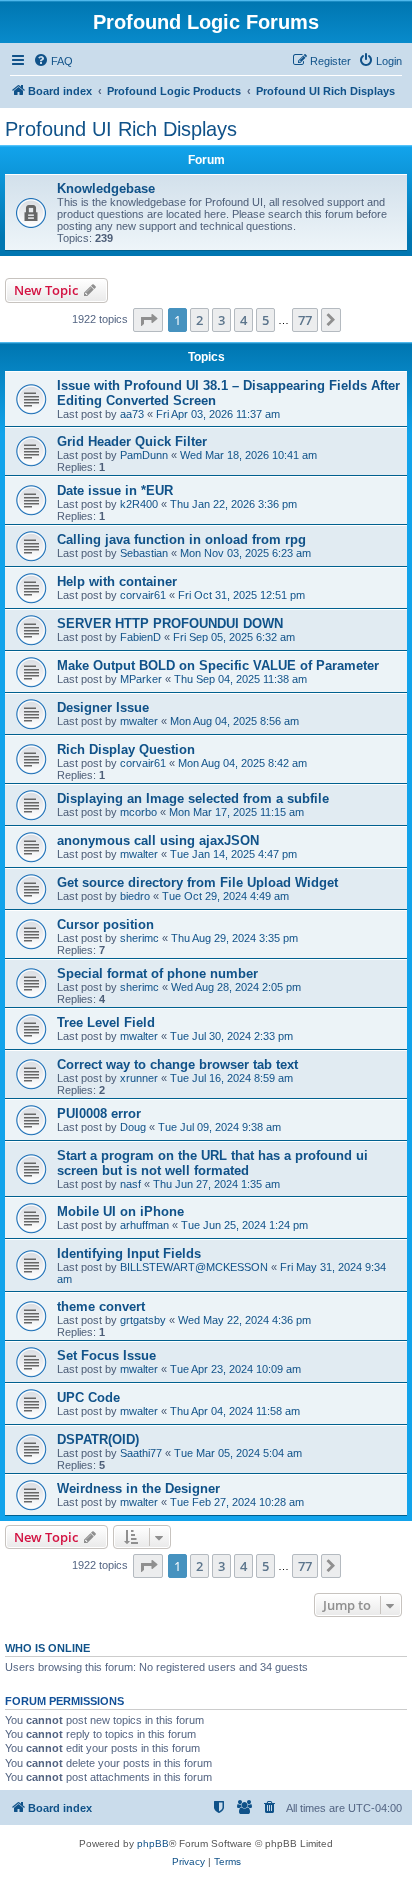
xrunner (139, 1078)
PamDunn (144, 455)
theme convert (101, 1306)
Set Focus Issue (106, 1355)
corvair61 (143, 595)
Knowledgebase (106, 188)
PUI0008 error (99, 1113)
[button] (148, 320)
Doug (133, 1127)
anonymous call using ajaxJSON (158, 840)
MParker (141, 679)
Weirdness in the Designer (138, 1488)
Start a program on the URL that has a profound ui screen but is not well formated (212, 1163)
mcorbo (138, 812)
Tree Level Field (106, 1022)
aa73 (132, 414)
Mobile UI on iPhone (120, 1211)
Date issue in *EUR (115, 490)
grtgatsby (143, 1320)
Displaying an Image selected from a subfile (193, 798)
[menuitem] (53, 61)
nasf (130, 1184)
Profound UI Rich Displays (121, 129)
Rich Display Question (126, 749)
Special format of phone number (157, 973)
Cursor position (105, 924)
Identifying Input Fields (129, 1253)
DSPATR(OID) (98, 1439)
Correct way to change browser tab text (177, 1064)
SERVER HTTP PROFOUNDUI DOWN (170, 623)
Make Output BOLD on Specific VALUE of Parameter (218, 665)
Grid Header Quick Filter (132, 441)
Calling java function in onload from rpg (181, 539)
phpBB (153, 1843)
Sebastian (144, 553)
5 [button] (265, 320)
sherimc (139, 938)
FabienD (140, 637)
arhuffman (144, 1225)
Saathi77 (141, 1453)
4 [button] (243, 320)
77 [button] (305, 320)
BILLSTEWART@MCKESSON (194, 1267)
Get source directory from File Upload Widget (197, 882)
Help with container (117, 581)
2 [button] (199, 320)
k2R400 (139, 504)
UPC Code (88, 1397)
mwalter (139, 721)
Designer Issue (103, 707)
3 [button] (221, 320)
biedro (135, 896)
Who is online (47, 1648)
